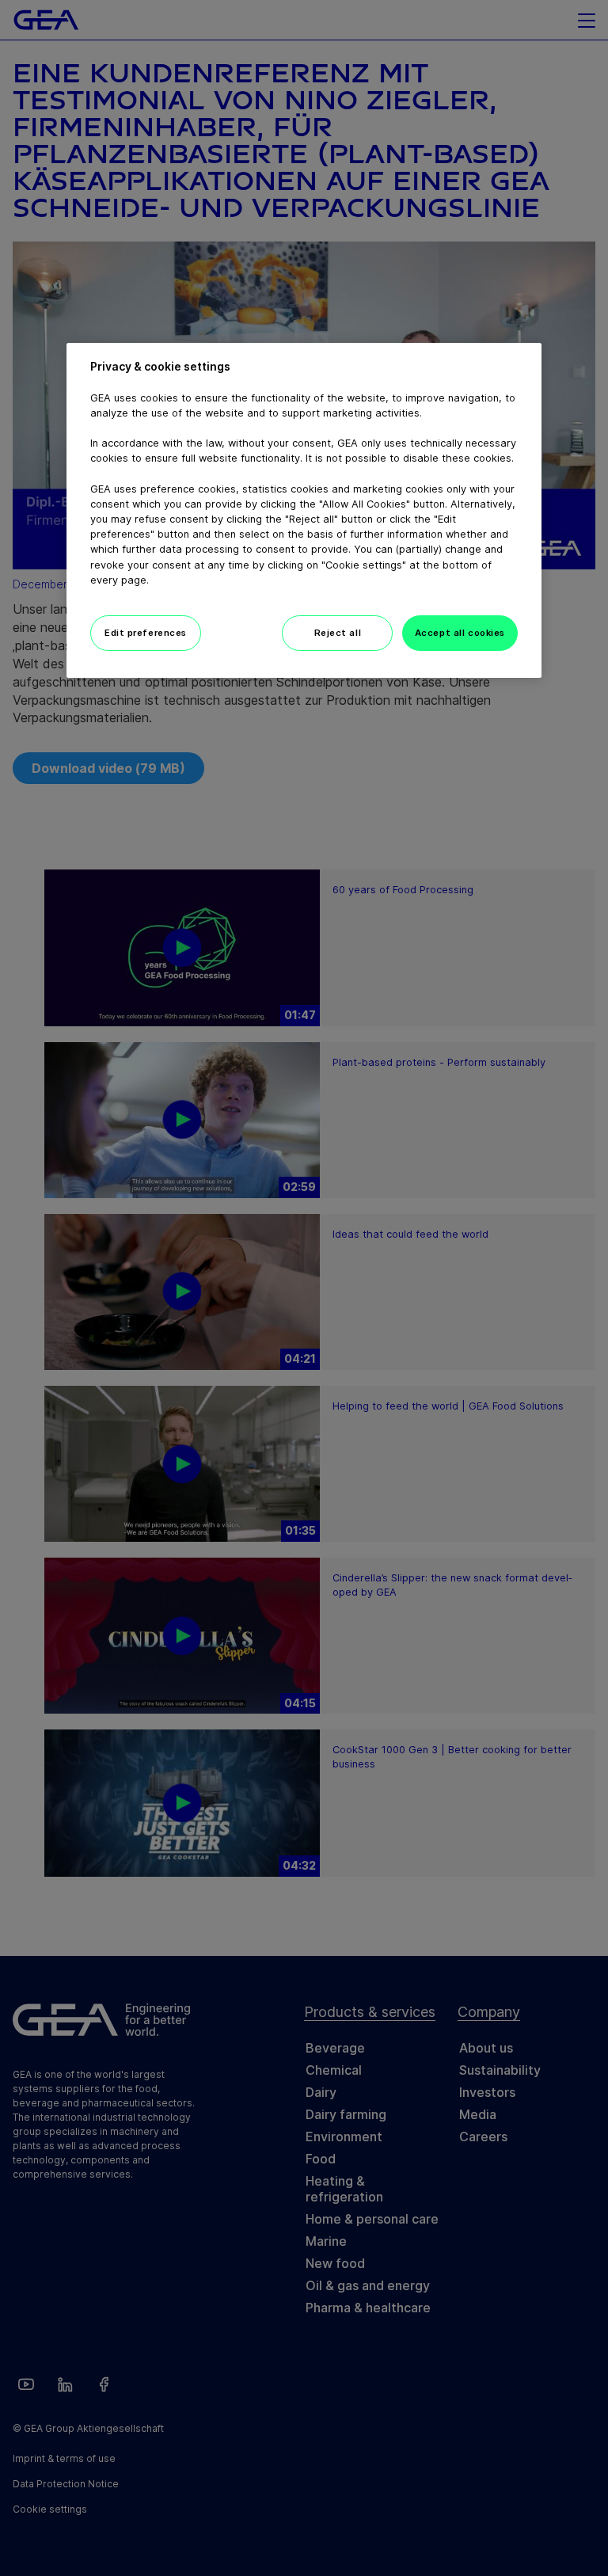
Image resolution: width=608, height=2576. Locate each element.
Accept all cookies (460, 633)
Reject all (338, 633)
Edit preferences (146, 633)
